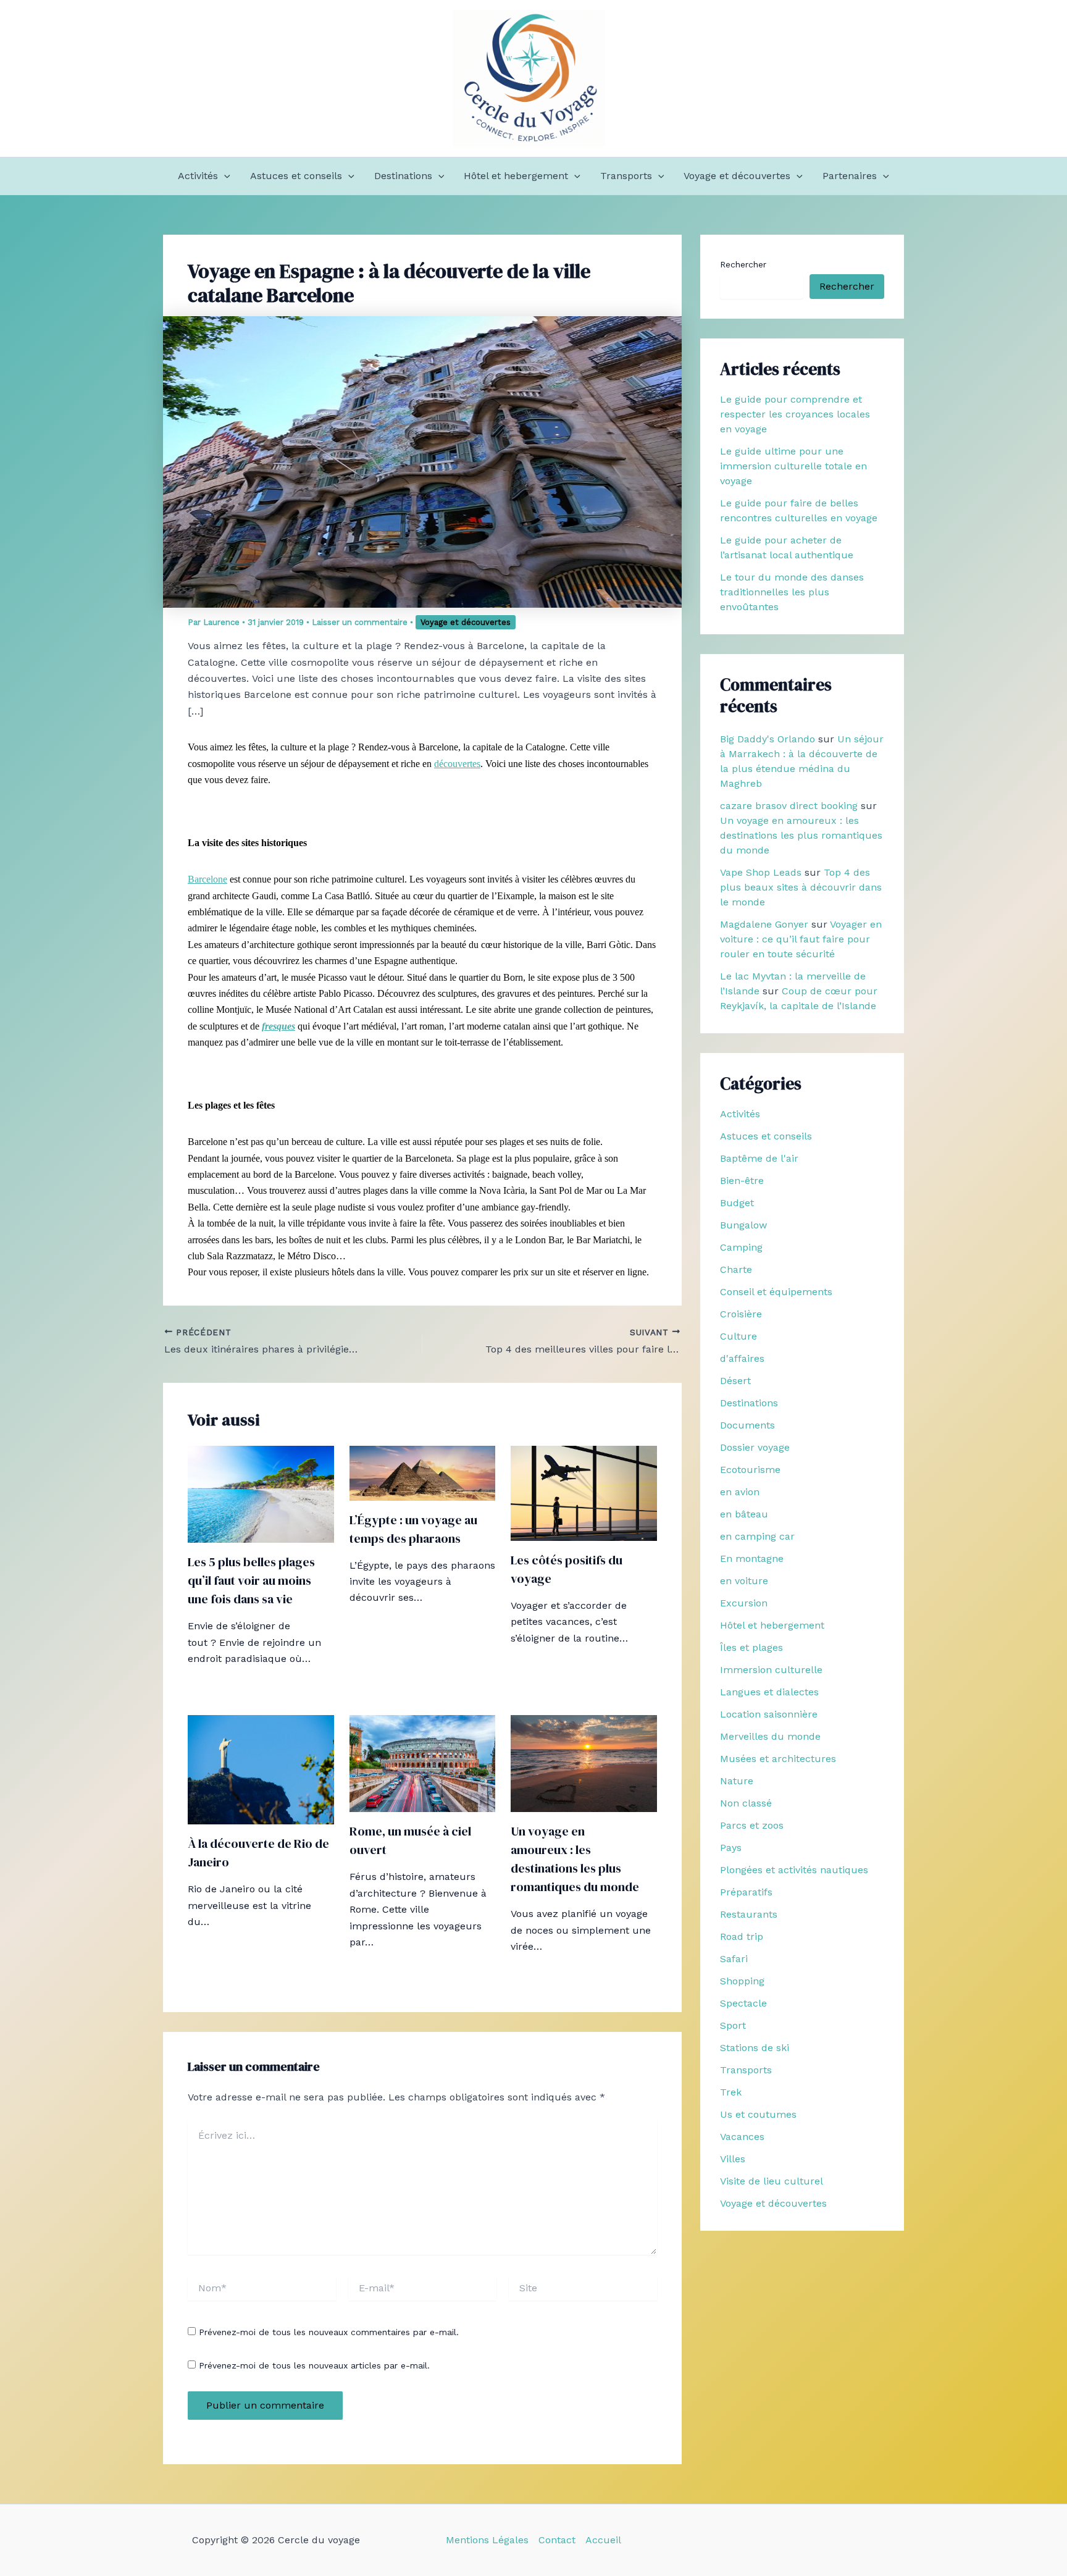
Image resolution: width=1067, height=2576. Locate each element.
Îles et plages (751, 1647)
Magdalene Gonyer (764, 924)
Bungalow (743, 1225)
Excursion (744, 1603)
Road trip (742, 1936)
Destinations (403, 176)
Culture (739, 1336)
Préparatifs (746, 1892)
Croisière (741, 1314)
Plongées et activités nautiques (794, 1870)
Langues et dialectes (769, 1692)
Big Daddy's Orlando (768, 739)
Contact (557, 2540)
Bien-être (742, 1181)
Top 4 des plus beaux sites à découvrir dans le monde (801, 887)
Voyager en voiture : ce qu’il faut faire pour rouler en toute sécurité (801, 939)
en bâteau (744, 1514)
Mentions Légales (487, 2540)
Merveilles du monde (770, 1736)
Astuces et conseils (296, 176)
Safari (734, 1959)
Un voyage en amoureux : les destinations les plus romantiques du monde (801, 835)
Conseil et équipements (776, 1292)
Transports (626, 176)
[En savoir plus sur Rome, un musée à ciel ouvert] (423, 1763)
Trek (731, 2092)
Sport (733, 2025)
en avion (740, 1492)
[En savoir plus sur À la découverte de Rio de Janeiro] (261, 1768)
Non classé (746, 1803)
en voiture (744, 1581)
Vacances (742, 2137)
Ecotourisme (750, 1470)
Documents (747, 1425)
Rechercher (743, 264)
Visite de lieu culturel (772, 2181)
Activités (198, 176)
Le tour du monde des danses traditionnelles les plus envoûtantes (792, 592)
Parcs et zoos (752, 1825)
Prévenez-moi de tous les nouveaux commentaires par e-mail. (329, 2332)
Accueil (603, 2540)
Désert (735, 1381)
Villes (733, 2159)
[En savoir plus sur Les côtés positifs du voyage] (584, 1492)
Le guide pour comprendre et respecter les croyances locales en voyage (795, 414)
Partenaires (850, 176)
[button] (224, 176)
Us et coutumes (758, 2114)
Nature (737, 1781)
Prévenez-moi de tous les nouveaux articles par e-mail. (314, 2365)
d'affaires (742, 1358)
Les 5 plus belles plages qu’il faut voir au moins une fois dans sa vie (251, 1580)
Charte (736, 1269)
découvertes (457, 764)
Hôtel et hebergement (516, 176)
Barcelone (207, 879)
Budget (737, 1203)
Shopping (742, 1981)
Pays (731, 1848)
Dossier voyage (755, 1447)
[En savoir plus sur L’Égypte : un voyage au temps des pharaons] (423, 1472)
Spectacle (743, 2003)
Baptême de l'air (759, 1158)
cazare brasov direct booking (789, 806)
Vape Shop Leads (761, 872)
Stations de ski (755, 2048)
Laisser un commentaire (360, 622)
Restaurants (749, 1914)
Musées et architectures (778, 1759)
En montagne (752, 1559)
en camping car (757, 1536)
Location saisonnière (769, 1714)
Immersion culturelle (771, 1670)
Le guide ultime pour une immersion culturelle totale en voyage (793, 466)
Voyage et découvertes (737, 176)
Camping (741, 1247)
